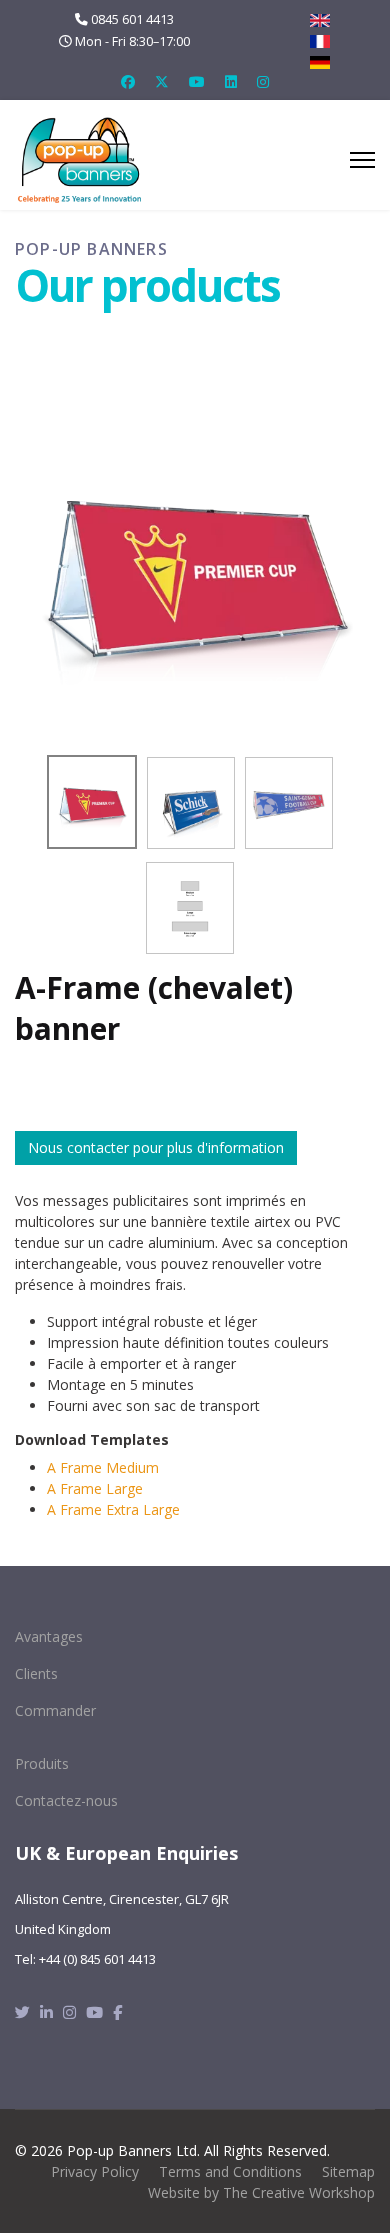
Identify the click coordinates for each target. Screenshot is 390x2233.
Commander (55, 1710)
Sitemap (348, 2171)
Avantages (49, 1636)
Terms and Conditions (230, 2171)
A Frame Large (95, 1488)
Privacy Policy (95, 2171)
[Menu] (362, 160)
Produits (42, 1763)
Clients (36, 1673)
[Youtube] (197, 81)
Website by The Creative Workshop (261, 2192)
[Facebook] (128, 81)
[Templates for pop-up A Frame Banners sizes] (190, 908)
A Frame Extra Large (113, 1509)
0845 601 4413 (132, 19)
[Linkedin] (231, 81)
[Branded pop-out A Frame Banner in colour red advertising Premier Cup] (195, 563)
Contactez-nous (66, 1800)
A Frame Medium (103, 1467)
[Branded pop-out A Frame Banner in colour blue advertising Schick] (191, 803)
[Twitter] (162, 81)
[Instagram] (263, 81)
